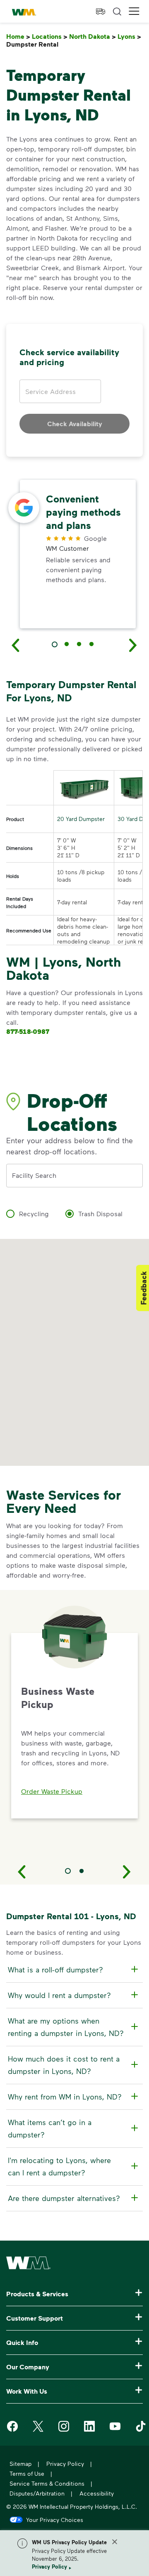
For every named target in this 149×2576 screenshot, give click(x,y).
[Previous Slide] (22, 1871)
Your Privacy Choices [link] (55, 2519)
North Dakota (93, 37)
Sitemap (20, 2464)
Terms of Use (27, 2473)
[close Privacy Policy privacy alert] (115, 2542)
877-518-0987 (28, 1031)
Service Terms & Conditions (47, 2483)
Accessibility (97, 2493)
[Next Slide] (127, 1871)
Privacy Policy (49, 2567)
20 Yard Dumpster (81, 819)
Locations (50, 37)
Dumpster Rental (34, 44)
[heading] (73, 1970)
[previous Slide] (16, 645)
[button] (134, 11)
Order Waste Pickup (52, 1791)
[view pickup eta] (101, 12)
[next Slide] (133, 645)
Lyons (129, 37)
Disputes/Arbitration (37, 2493)
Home (18, 37)
